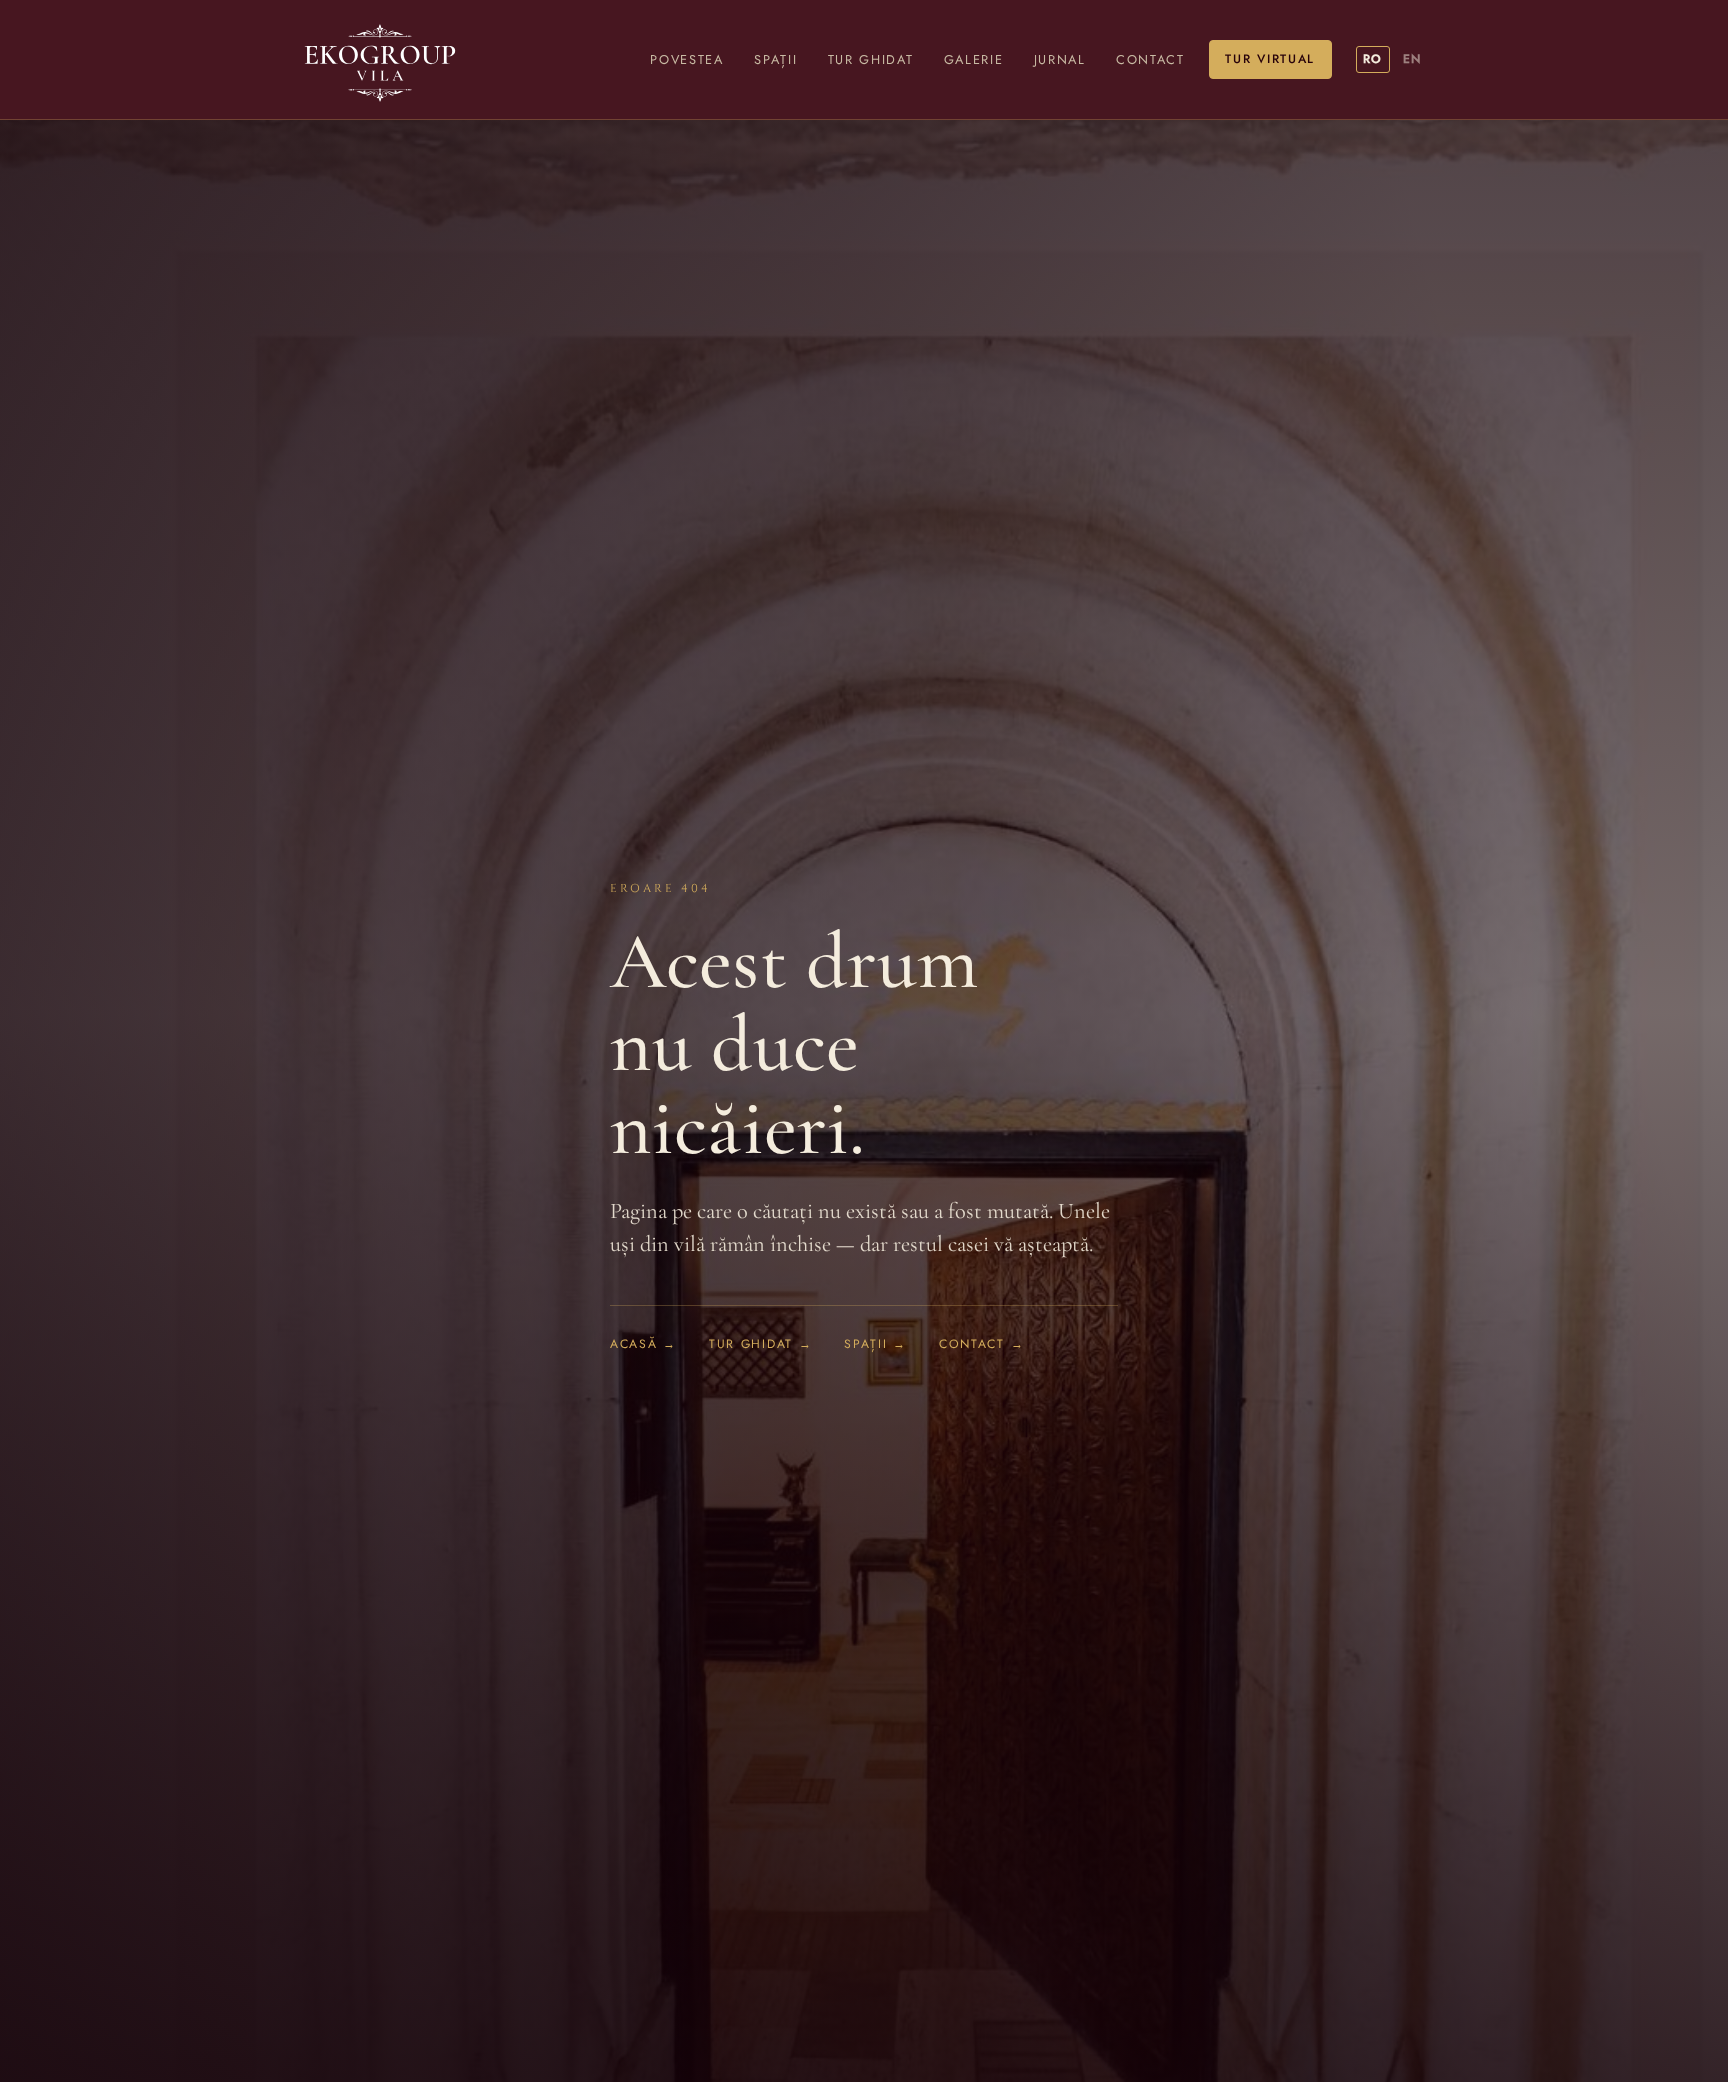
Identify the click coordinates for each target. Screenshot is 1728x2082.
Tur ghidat (871, 59)
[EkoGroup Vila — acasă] (380, 59)
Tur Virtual (1270, 59)
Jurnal (1060, 59)
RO (1372, 59)
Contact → (981, 1343)
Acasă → (643, 1343)
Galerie (974, 59)
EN (1412, 59)
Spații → (875, 1343)
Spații (775, 59)
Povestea (686, 59)
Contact (1150, 59)
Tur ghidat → (760, 1343)
